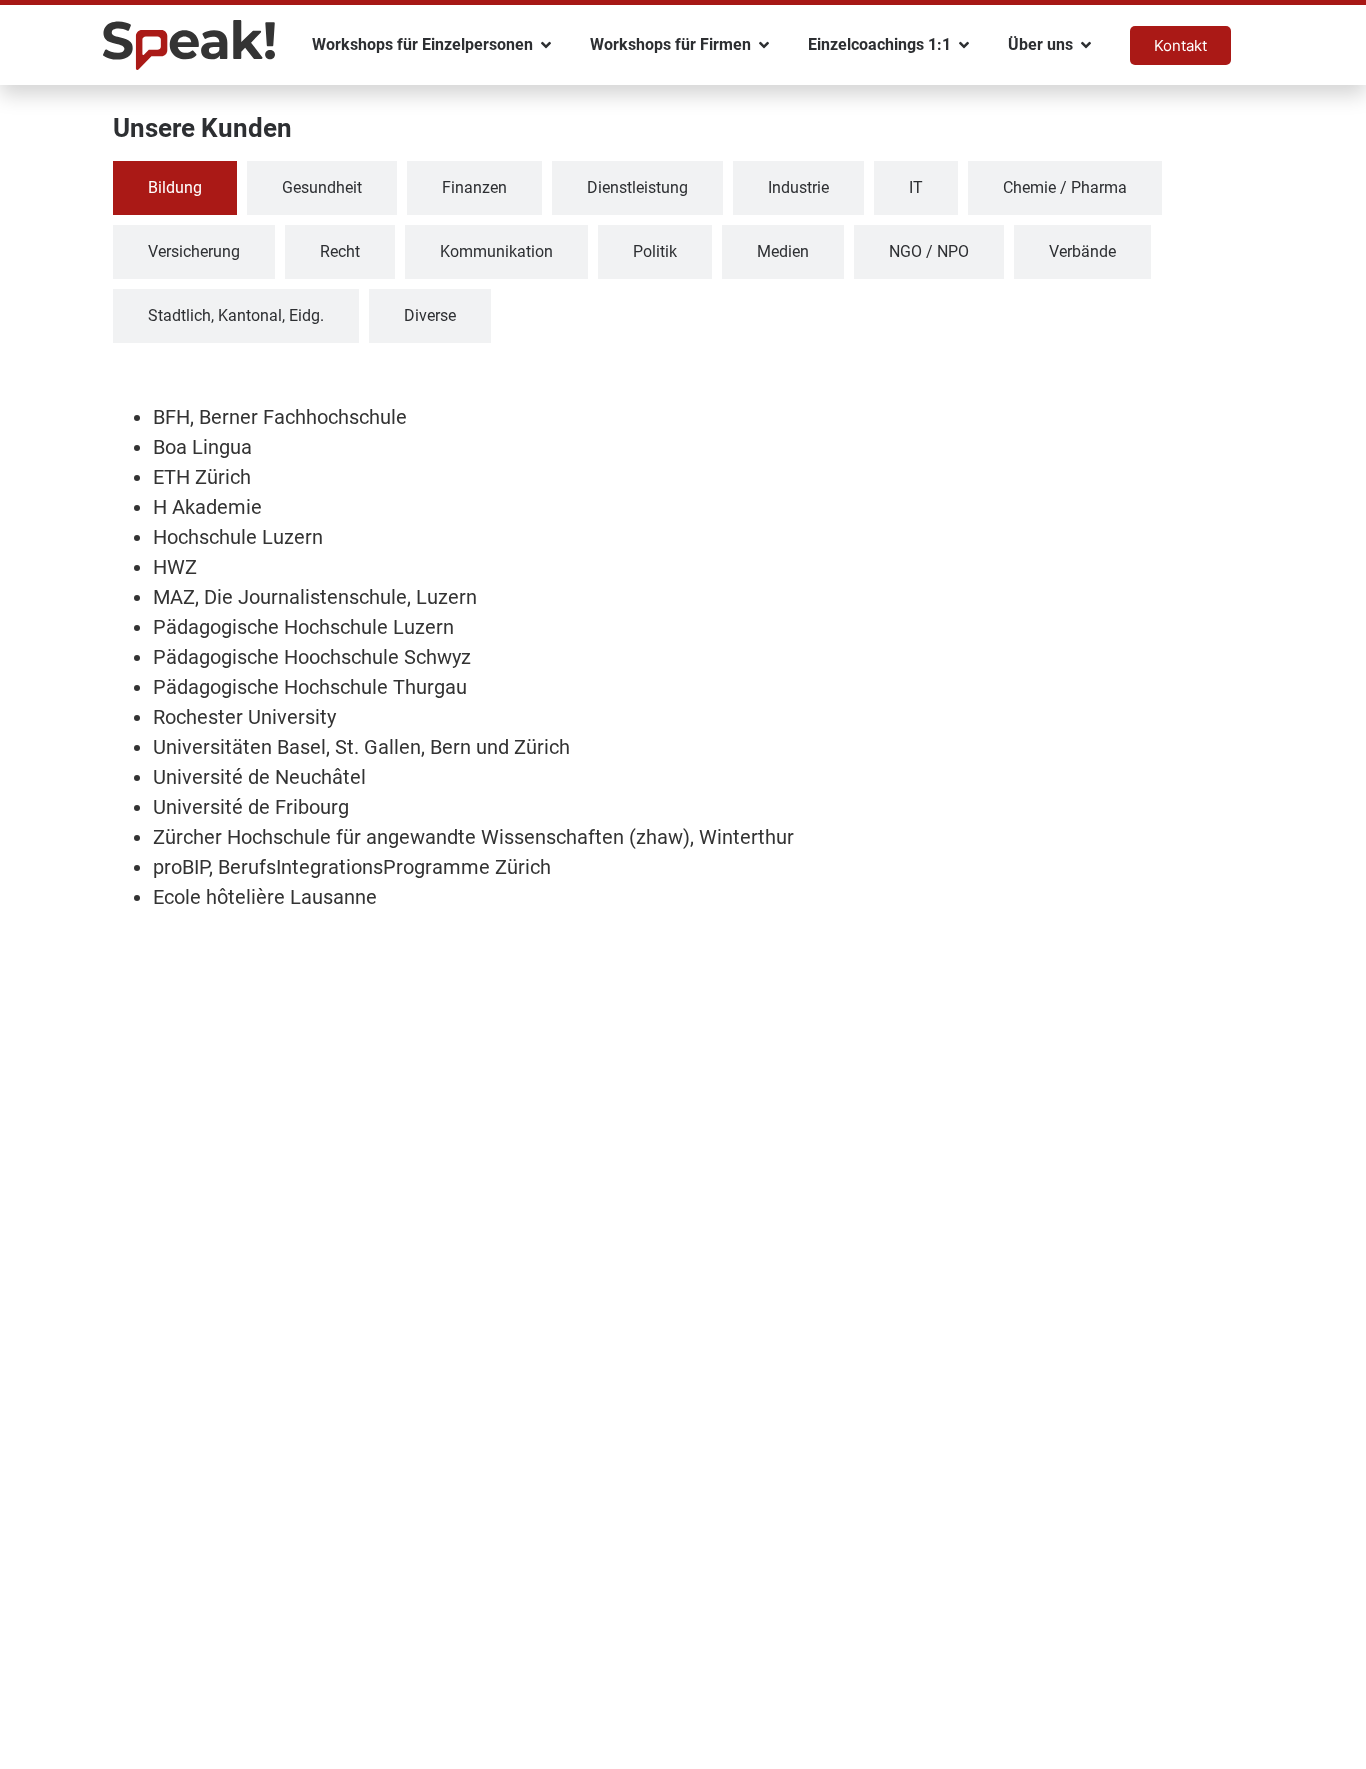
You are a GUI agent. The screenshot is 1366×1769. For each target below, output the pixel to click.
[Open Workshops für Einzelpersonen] (546, 45)
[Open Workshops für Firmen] (764, 45)
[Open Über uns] (1086, 45)
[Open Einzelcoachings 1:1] (964, 45)
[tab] (175, 188)
